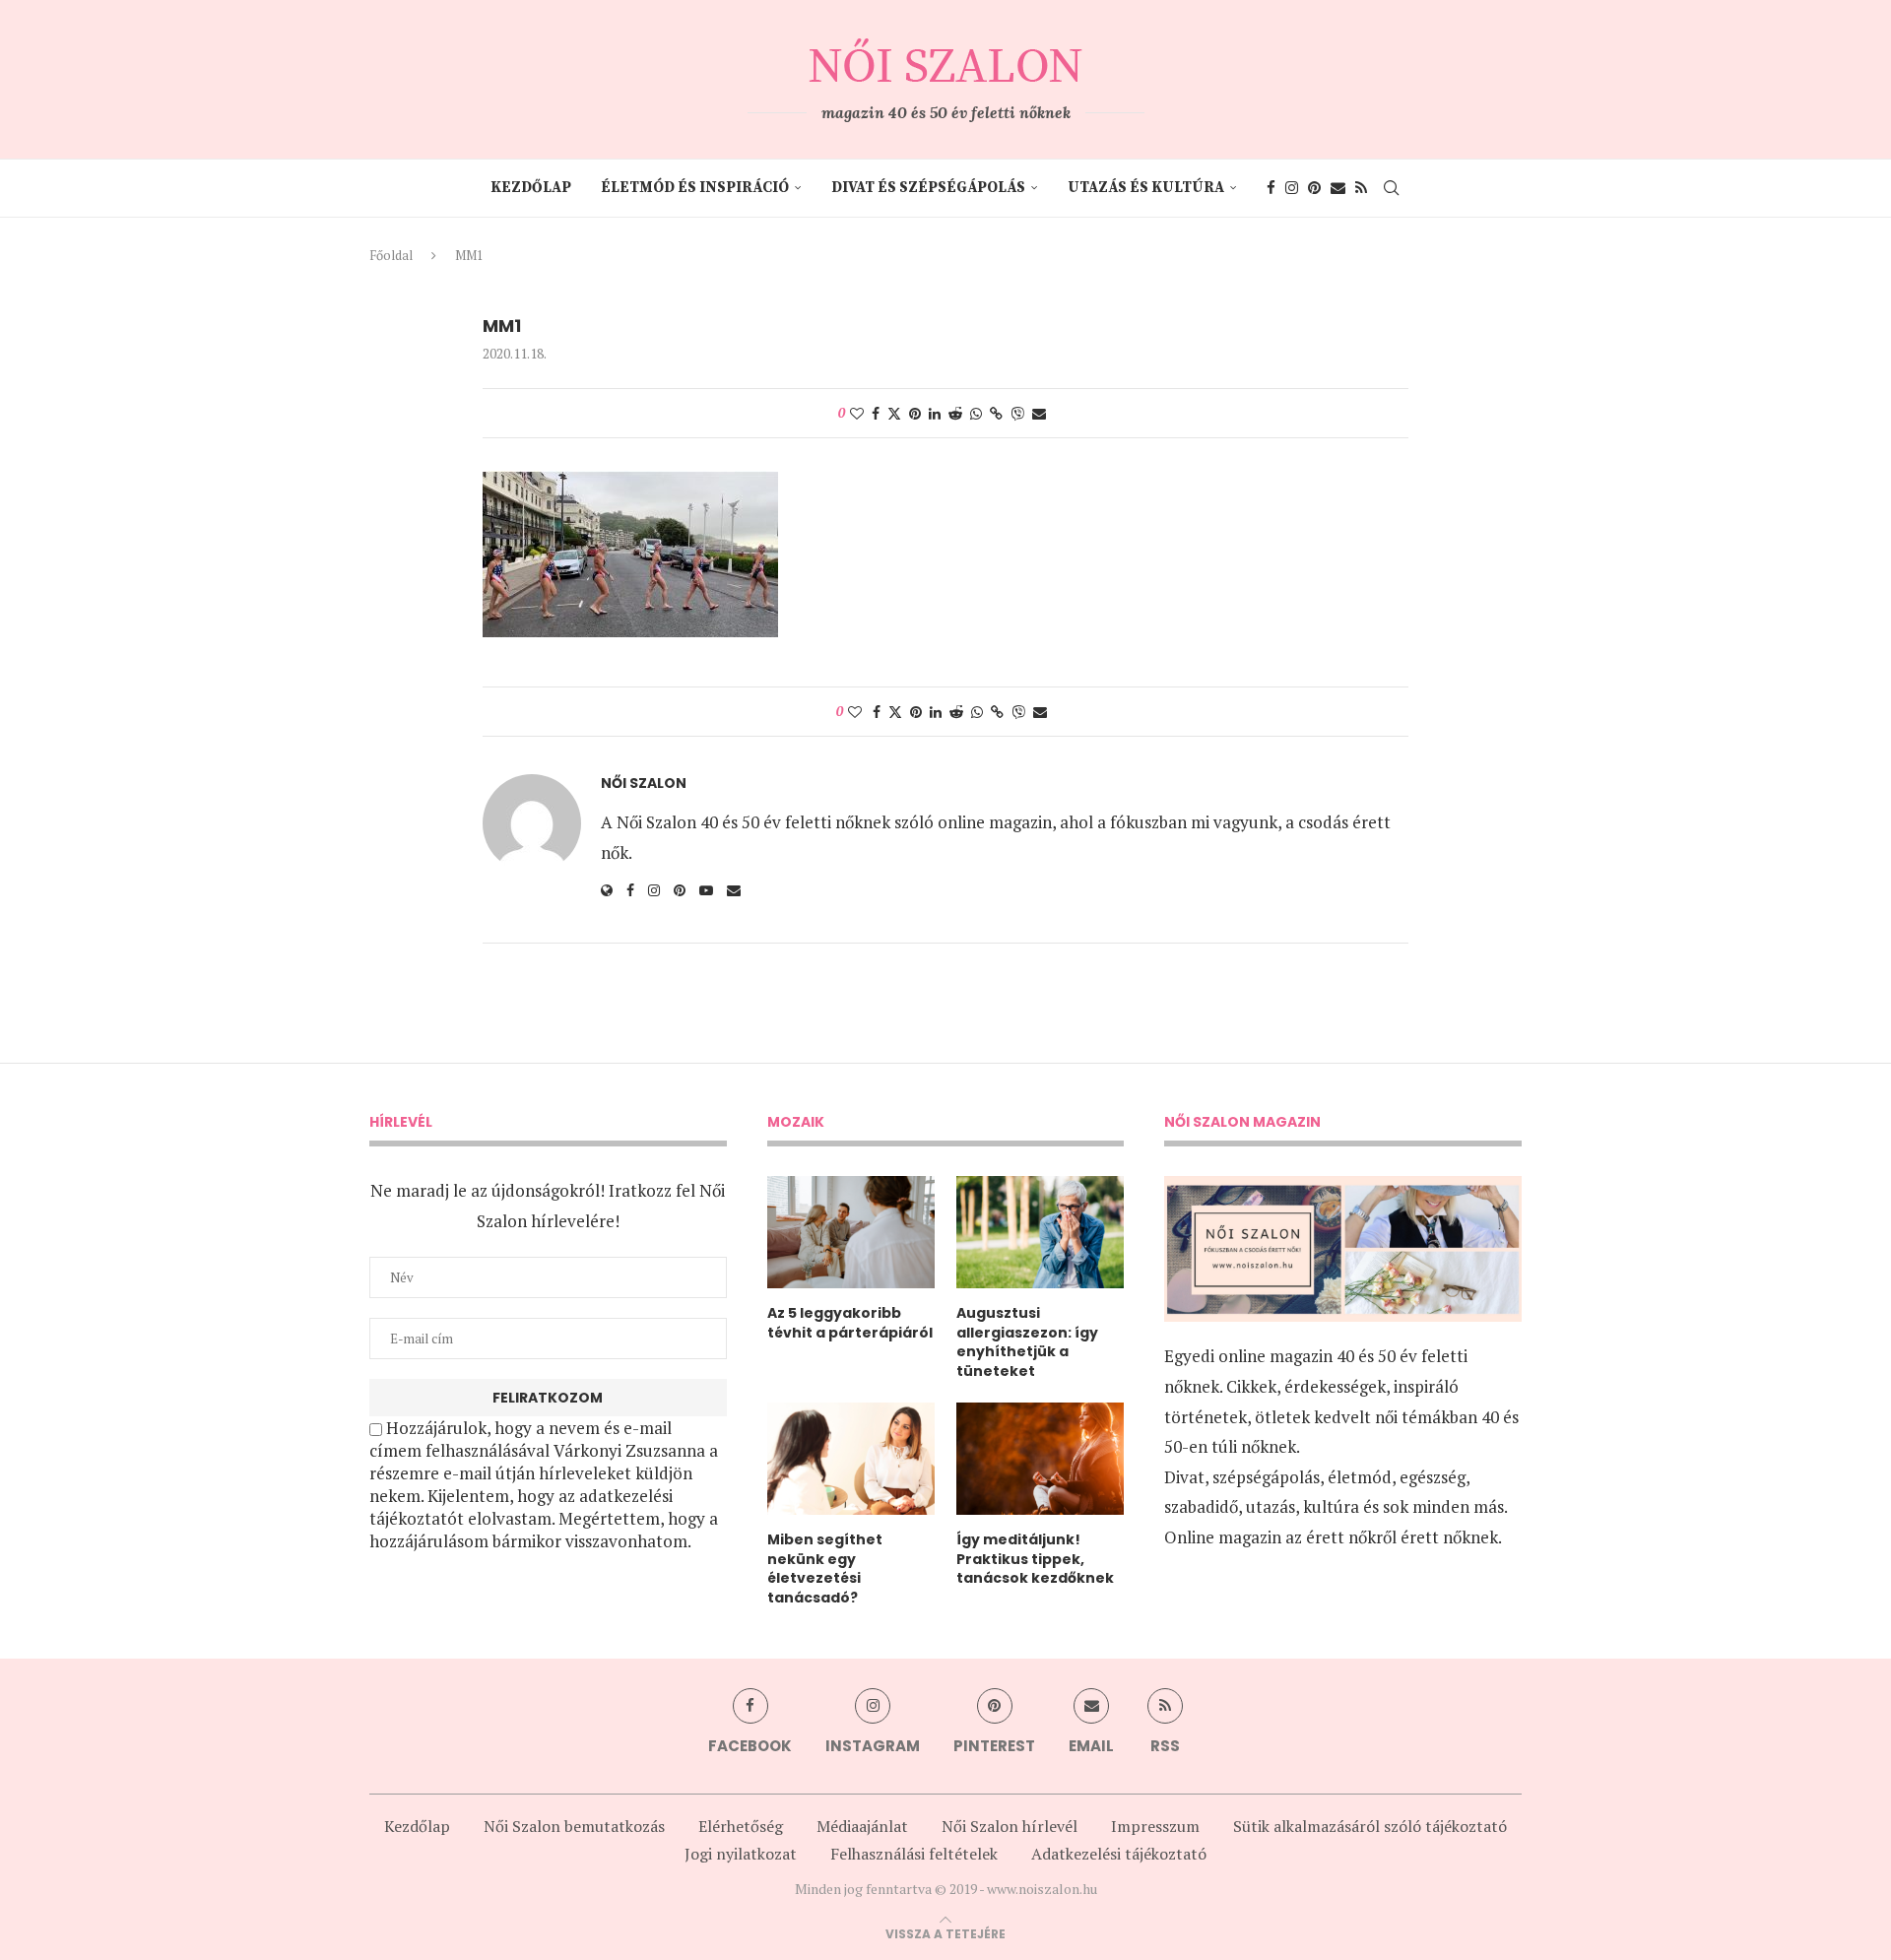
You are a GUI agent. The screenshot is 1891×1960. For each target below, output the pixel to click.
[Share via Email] (1039, 413)
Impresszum (1155, 1826)
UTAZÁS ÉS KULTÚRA (1146, 188)
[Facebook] (1271, 188)
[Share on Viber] (1017, 413)
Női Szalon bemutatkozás (574, 1826)
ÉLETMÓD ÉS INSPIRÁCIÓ (695, 188)
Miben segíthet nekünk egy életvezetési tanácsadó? (825, 1569)
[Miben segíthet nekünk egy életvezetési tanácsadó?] (851, 1459)
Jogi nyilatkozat (741, 1854)
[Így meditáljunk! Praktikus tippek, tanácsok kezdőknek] (1040, 1459)
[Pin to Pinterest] (915, 413)
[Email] (1338, 188)
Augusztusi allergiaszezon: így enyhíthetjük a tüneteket (1027, 1342)
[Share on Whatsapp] (976, 413)
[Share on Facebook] (876, 413)
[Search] (1392, 188)
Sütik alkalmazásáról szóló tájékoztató (1370, 1826)
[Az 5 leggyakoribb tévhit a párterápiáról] (851, 1232)
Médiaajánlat (862, 1826)
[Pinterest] (1314, 188)
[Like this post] (857, 413)
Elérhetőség (741, 1826)
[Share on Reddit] (955, 413)
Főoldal (391, 255)
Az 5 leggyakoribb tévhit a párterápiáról (850, 1323)
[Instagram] (1292, 188)
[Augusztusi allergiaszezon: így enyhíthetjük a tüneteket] (1040, 1232)
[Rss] (1361, 188)
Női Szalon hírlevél (1010, 1826)
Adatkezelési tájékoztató (1119, 1854)
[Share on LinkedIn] (935, 413)
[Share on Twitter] (894, 413)
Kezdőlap (531, 188)
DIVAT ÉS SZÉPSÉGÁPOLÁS (928, 188)
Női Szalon (644, 784)
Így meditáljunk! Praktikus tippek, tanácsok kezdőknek (1035, 1559)
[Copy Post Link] (996, 413)
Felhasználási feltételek (914, 1854)
